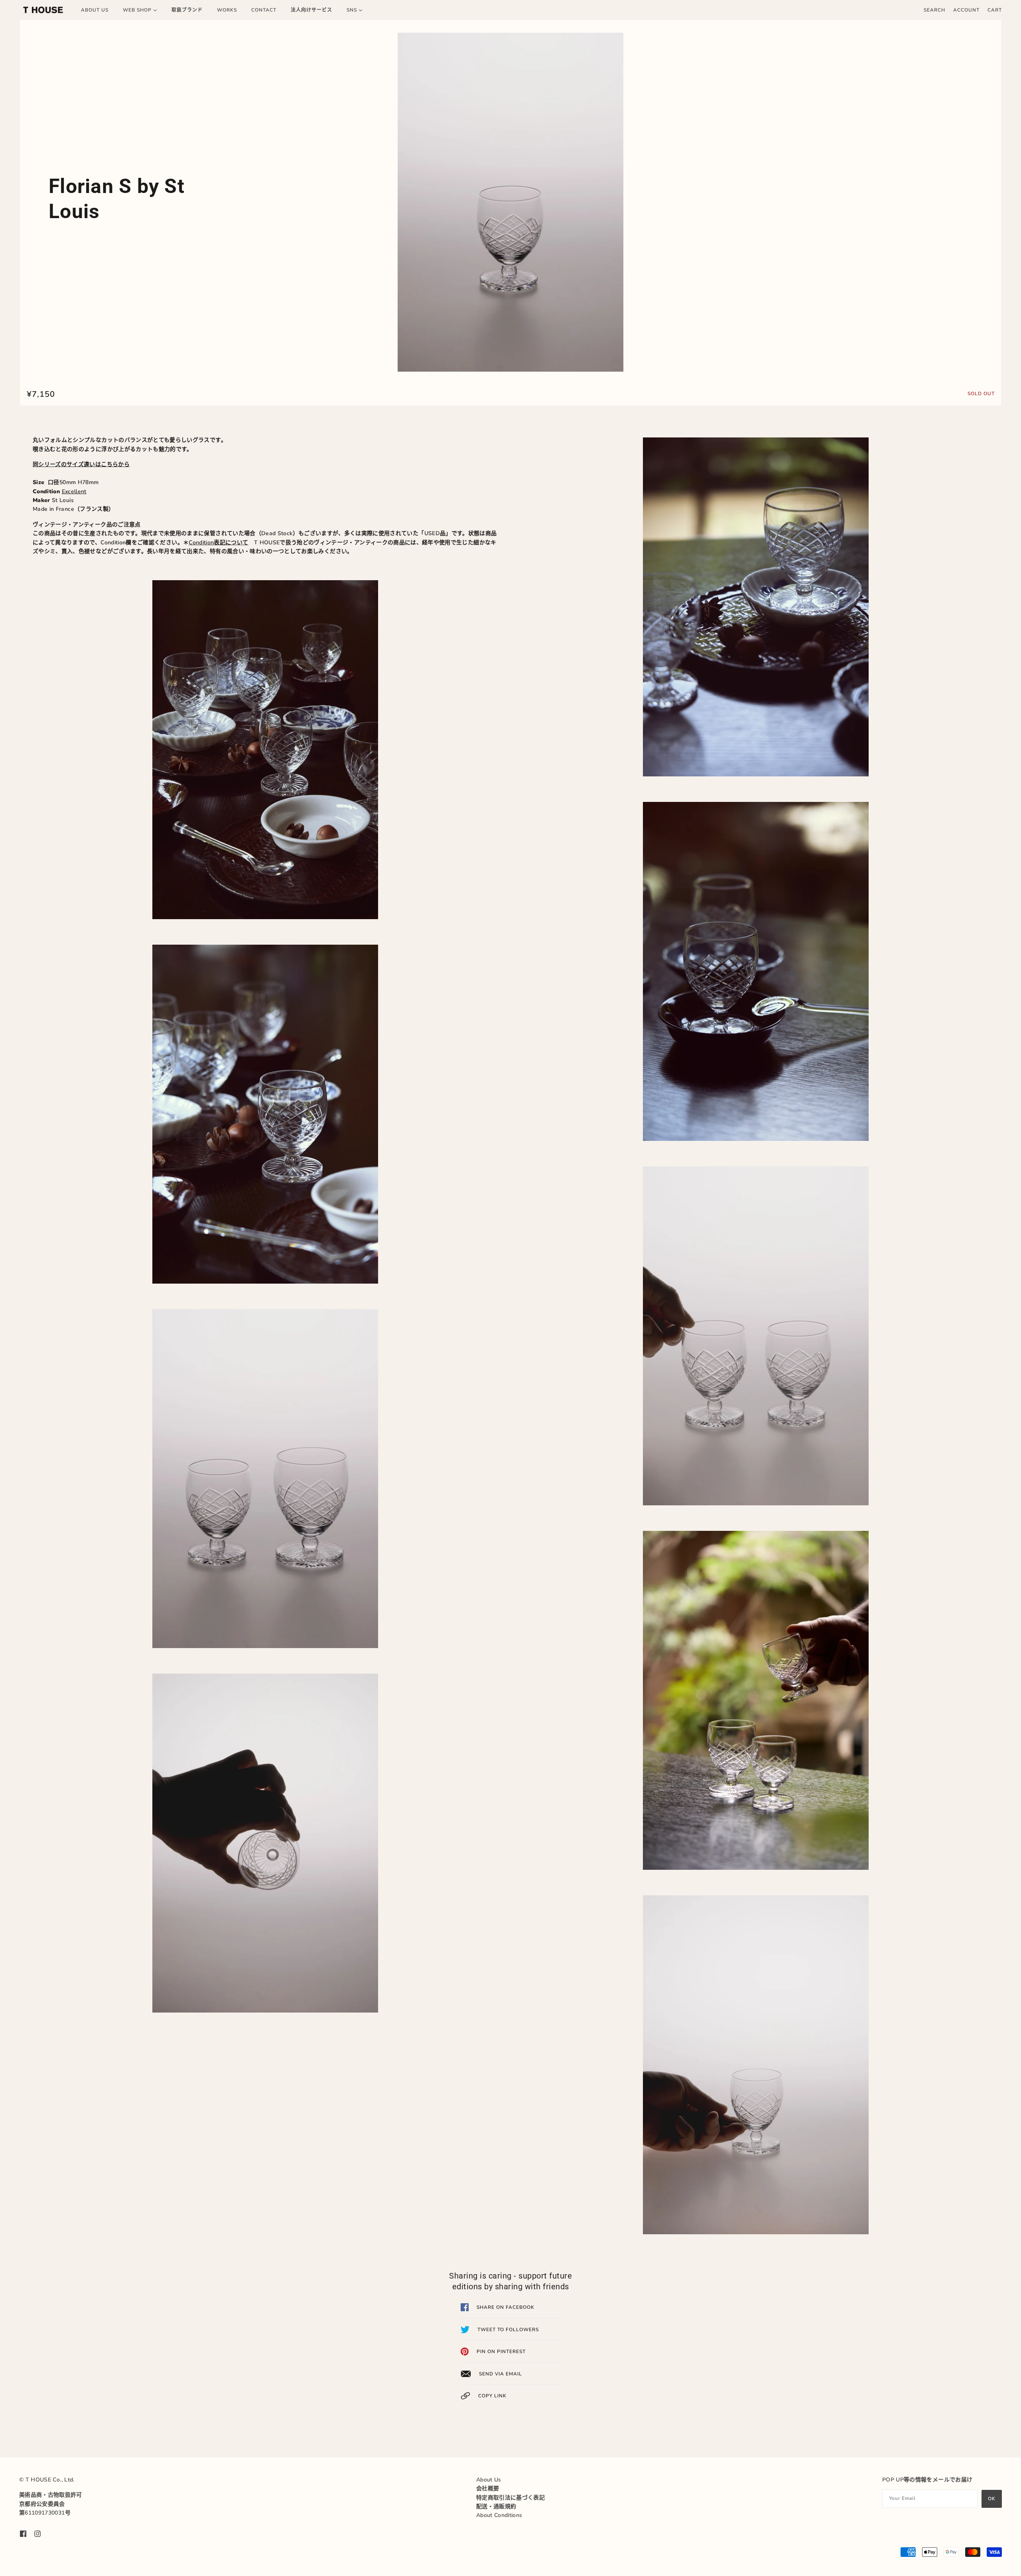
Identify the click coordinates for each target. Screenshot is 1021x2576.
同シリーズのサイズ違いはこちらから (81, 464)
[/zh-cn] (43, 10)
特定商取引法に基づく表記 (510, 2498)
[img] (23, 2533)
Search (934, 10)
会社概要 (488, 2488)
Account (966, 10)
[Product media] (510, 202)
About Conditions (499, 2515)
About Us (489, 2480)
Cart (995, 10)
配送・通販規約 (496, 2506)
